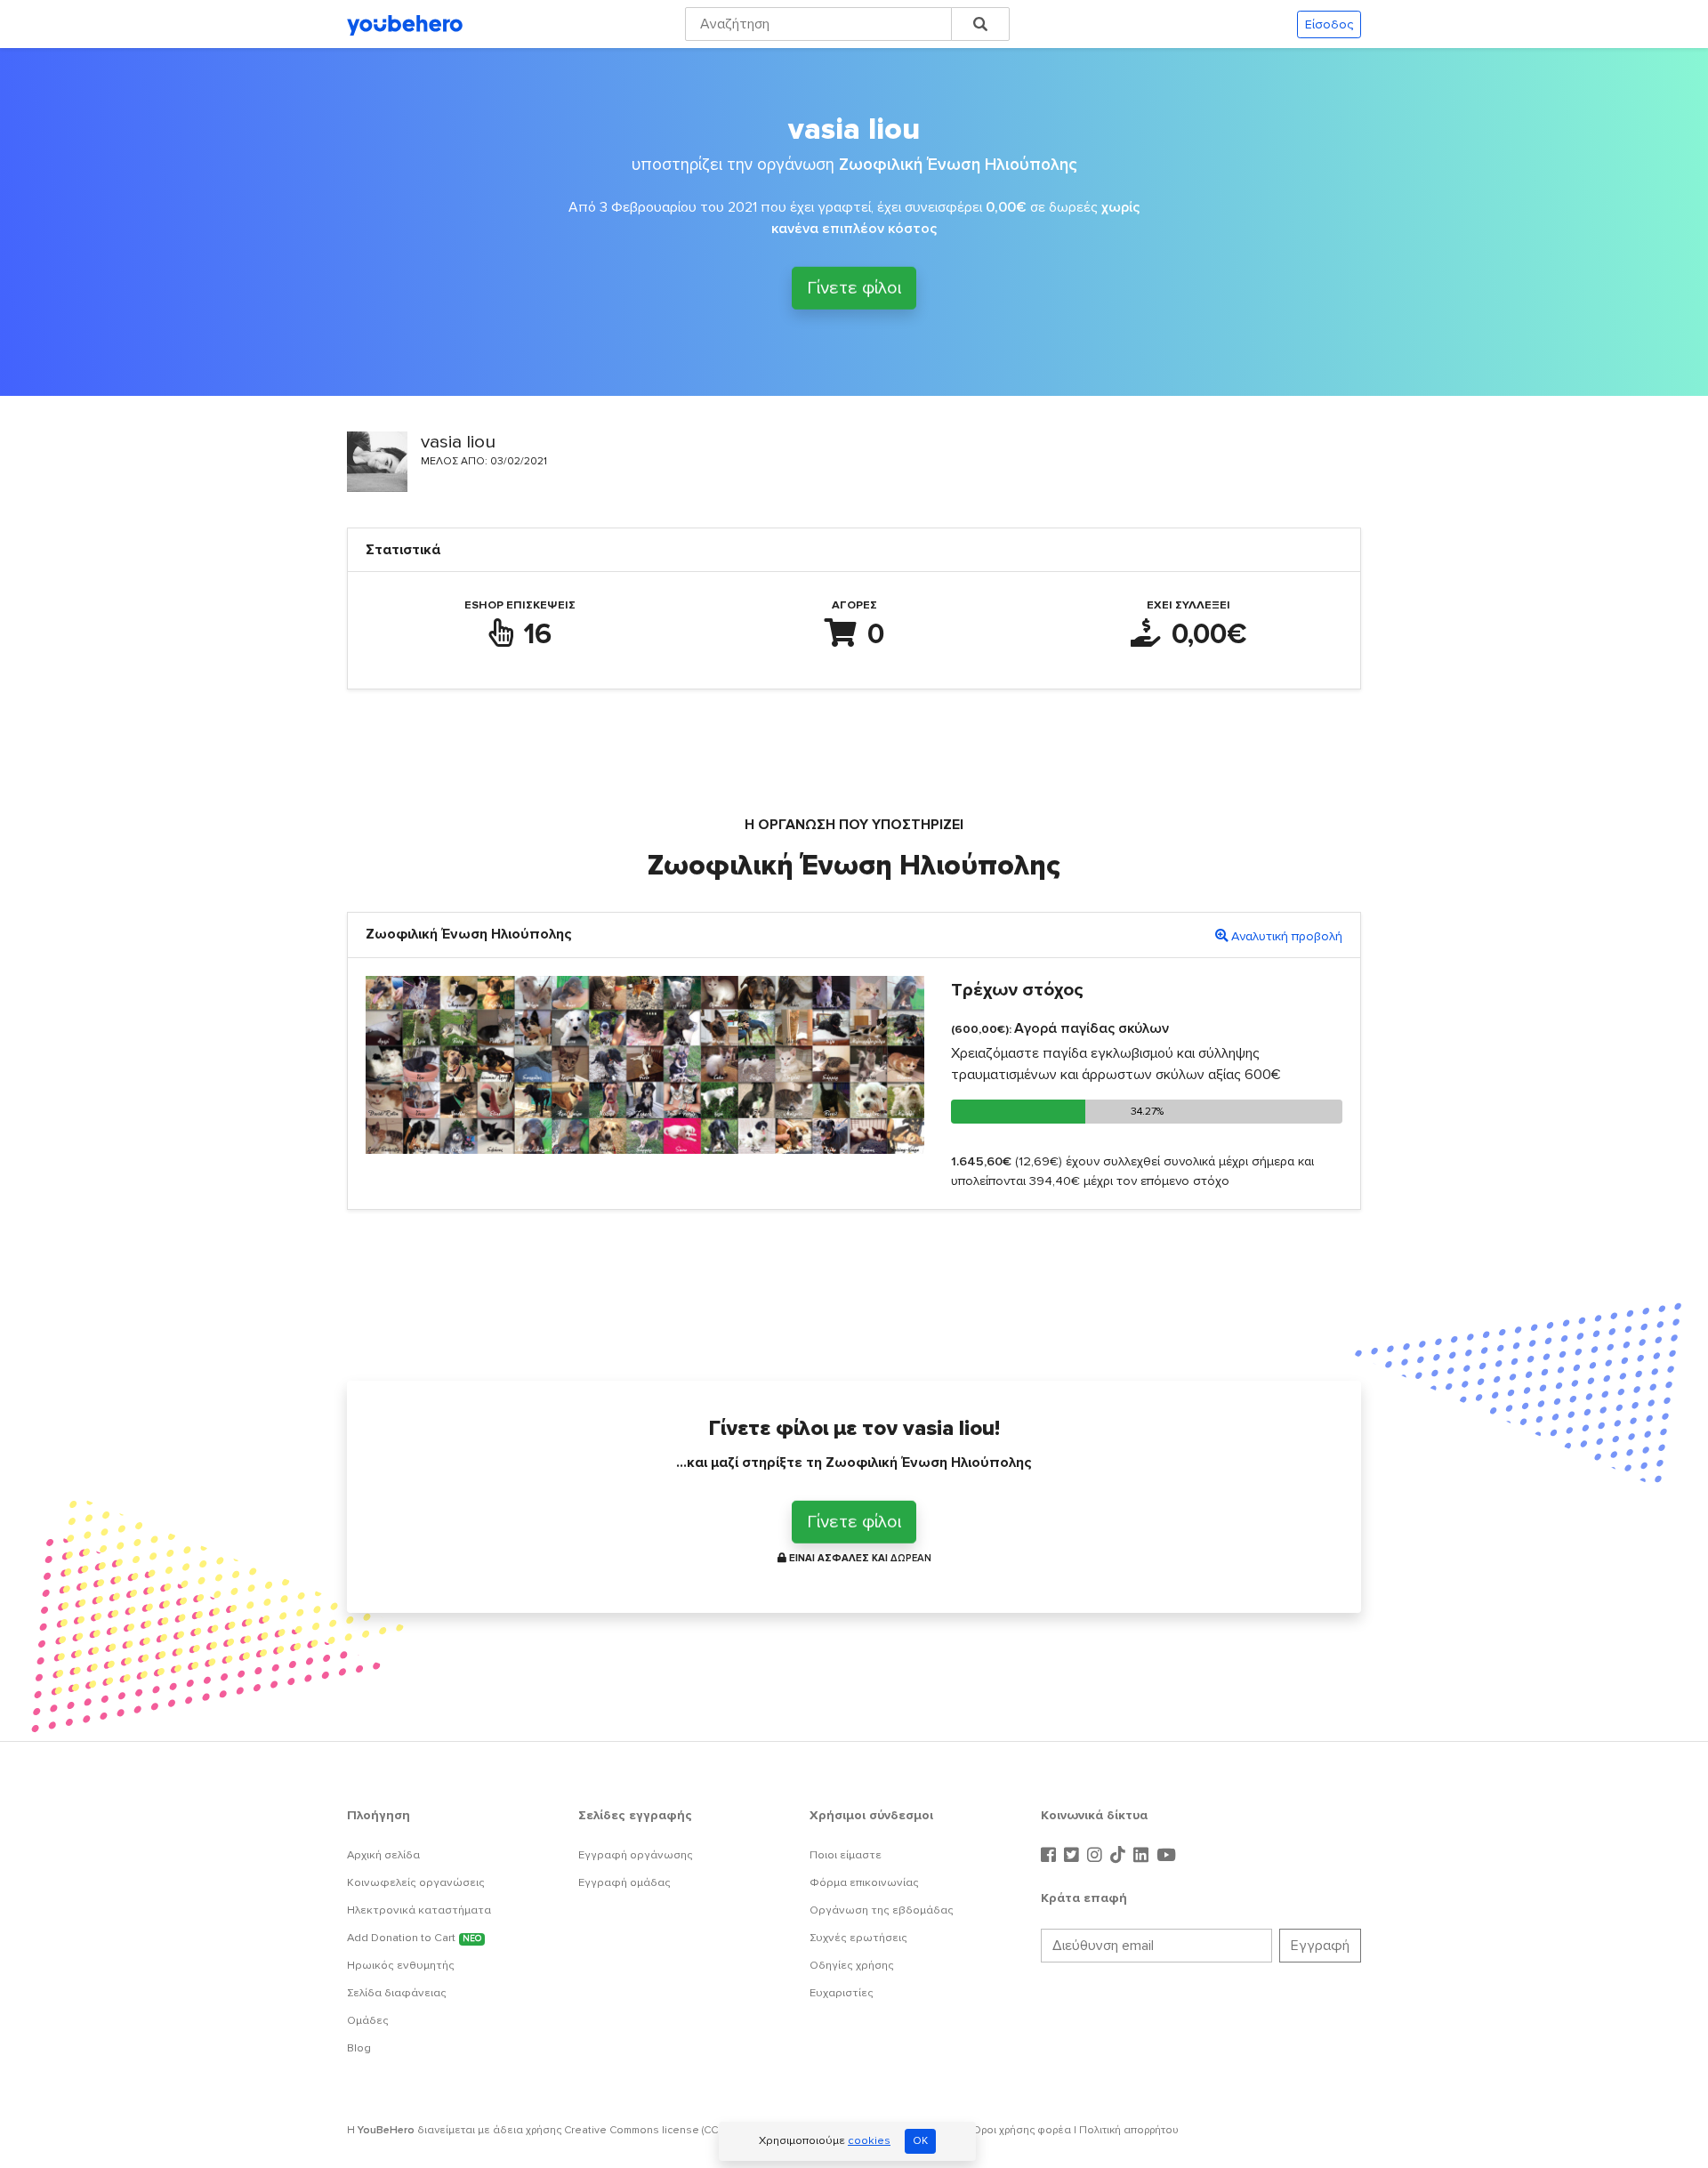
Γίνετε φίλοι (854, 289)
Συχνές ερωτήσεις (858, 1938)
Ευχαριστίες (842, 1993)
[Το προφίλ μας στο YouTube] (1166, 1856)
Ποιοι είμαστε (846, 1855)
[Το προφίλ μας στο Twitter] (1074, 1856)
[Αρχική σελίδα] (405, 24)
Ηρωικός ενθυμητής (401, 1965)
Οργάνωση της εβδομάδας (882, 1910)
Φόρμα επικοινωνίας (864, 1882)
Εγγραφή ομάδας (624, 1882)
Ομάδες (368, 2020)
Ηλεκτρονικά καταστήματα (419, 1910)
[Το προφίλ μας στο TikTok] (1120, 1856)
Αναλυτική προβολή (1287, 936)
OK (920, 2141)
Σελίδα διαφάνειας (397, 1993)
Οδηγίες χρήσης (852, 1965)
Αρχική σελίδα (383, 1855)
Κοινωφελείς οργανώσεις (416, 1882)
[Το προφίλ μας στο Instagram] (1097, 1856)
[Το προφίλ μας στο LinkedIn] (1143, 1856)
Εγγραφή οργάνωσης (636, 1855)
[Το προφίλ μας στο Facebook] (1051, 1856)
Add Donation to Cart (414, 1938)
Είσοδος (1329, 24)
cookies (869, 2140)
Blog (359, 2048)
